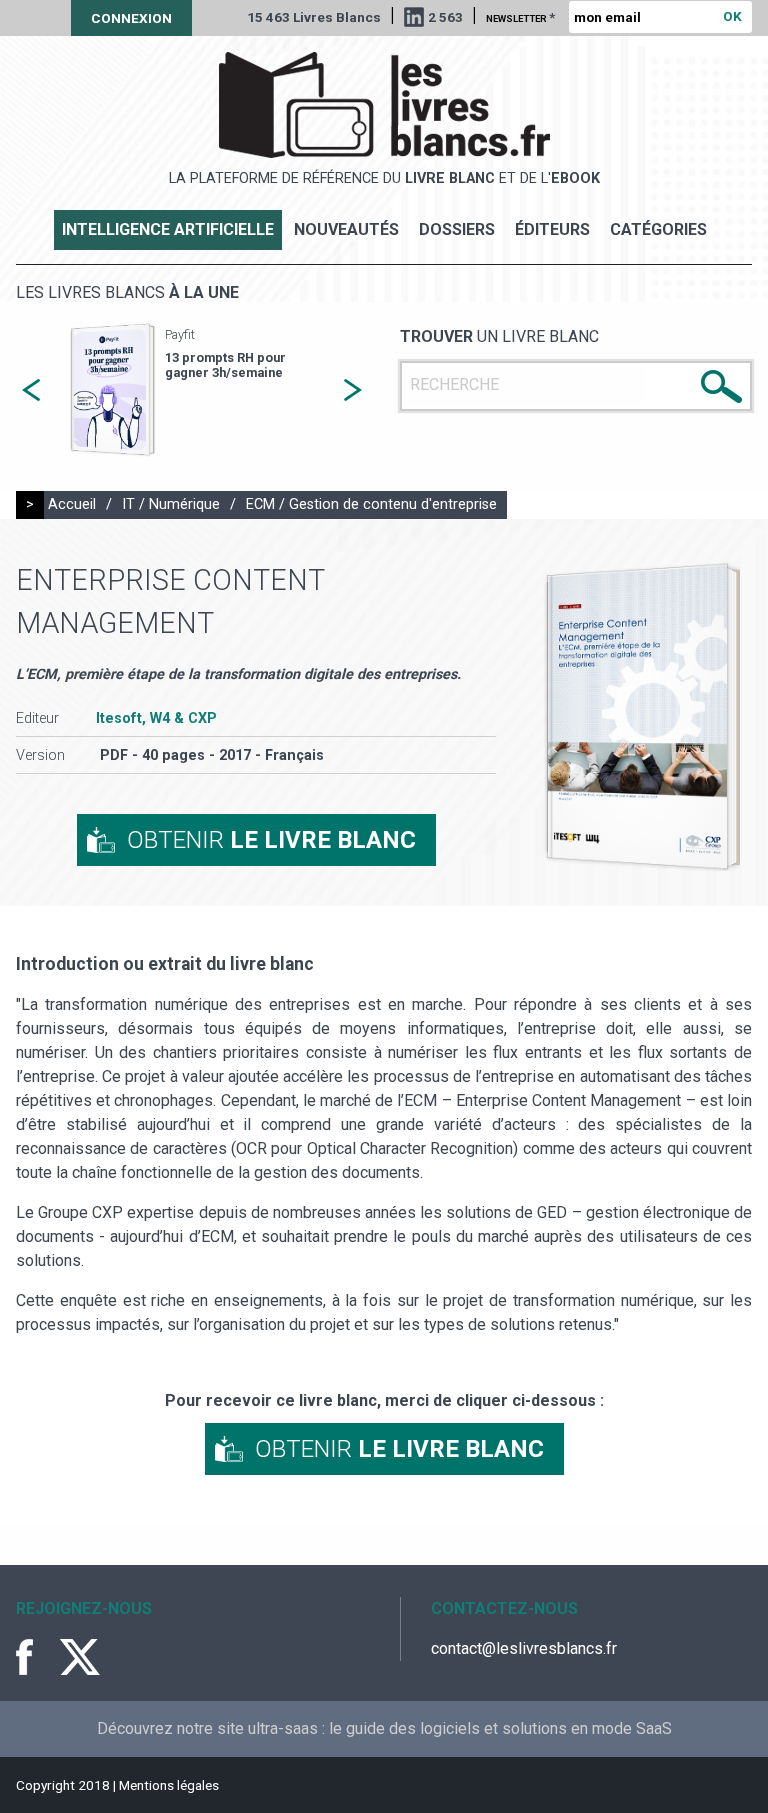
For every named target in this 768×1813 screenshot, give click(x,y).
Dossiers (457, 229)
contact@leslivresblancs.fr (524, 1648)
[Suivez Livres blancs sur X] (80, 1657)
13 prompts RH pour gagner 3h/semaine (225, 365)
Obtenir (271, 840)
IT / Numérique (171, 504)
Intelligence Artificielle (168, 229)
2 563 (445, 17)
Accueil (72, 504)
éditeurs (552, 229)
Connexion (131, 18)
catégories (658, 229)
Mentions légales (169, 1785)
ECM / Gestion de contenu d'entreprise (371, 504)
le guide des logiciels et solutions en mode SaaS (500, 1728)
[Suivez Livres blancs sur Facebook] (36, 1657)
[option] (192, 390)
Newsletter (520, 17)
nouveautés (346, 229)
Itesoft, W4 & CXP (156, 718)
